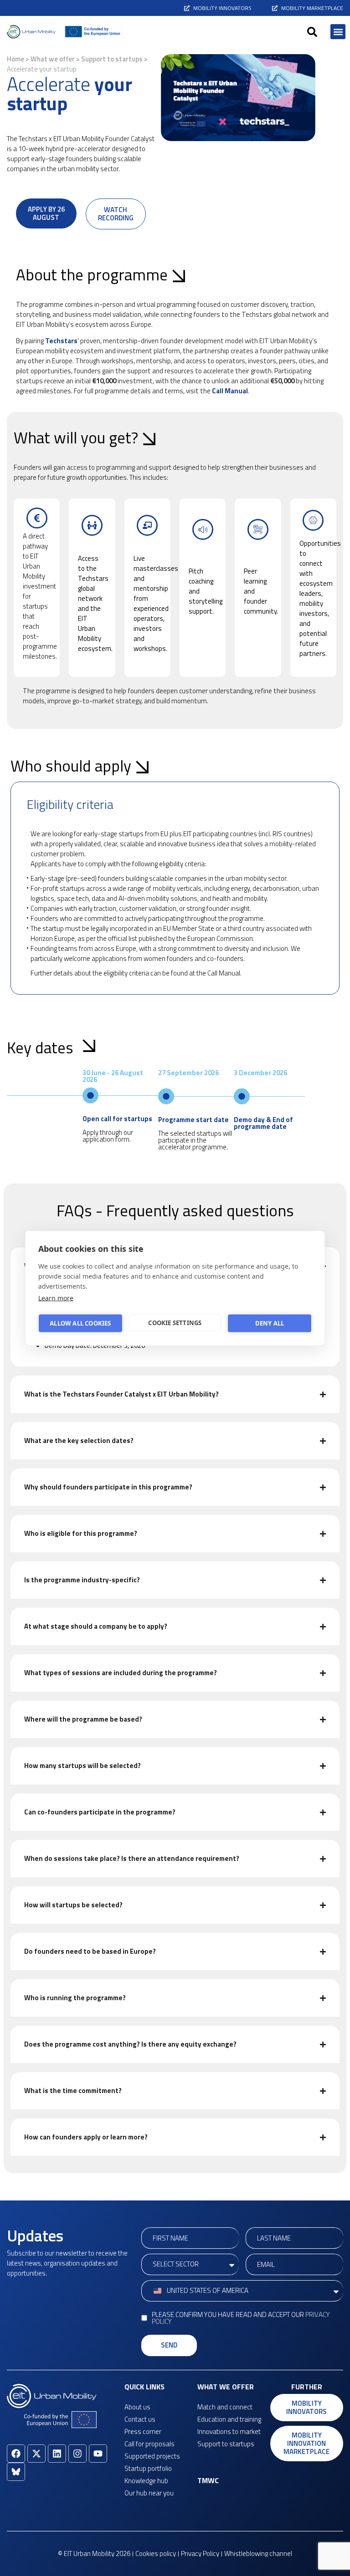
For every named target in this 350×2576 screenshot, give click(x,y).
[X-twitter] (36, 2454)
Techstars (61, 341)
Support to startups (112, 59)
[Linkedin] (57, 2454)
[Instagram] (77, 2454)
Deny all (270, 1323)
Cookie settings (175, 1323)
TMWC (208, 2480)
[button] (312, 32)
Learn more (56, 1298)
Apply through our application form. (108, 1136)
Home (15, 59)
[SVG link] (31, 32)
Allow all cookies (80, 1323)
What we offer (53, 59)
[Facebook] (16, 2454)
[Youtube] (98, 2454)
